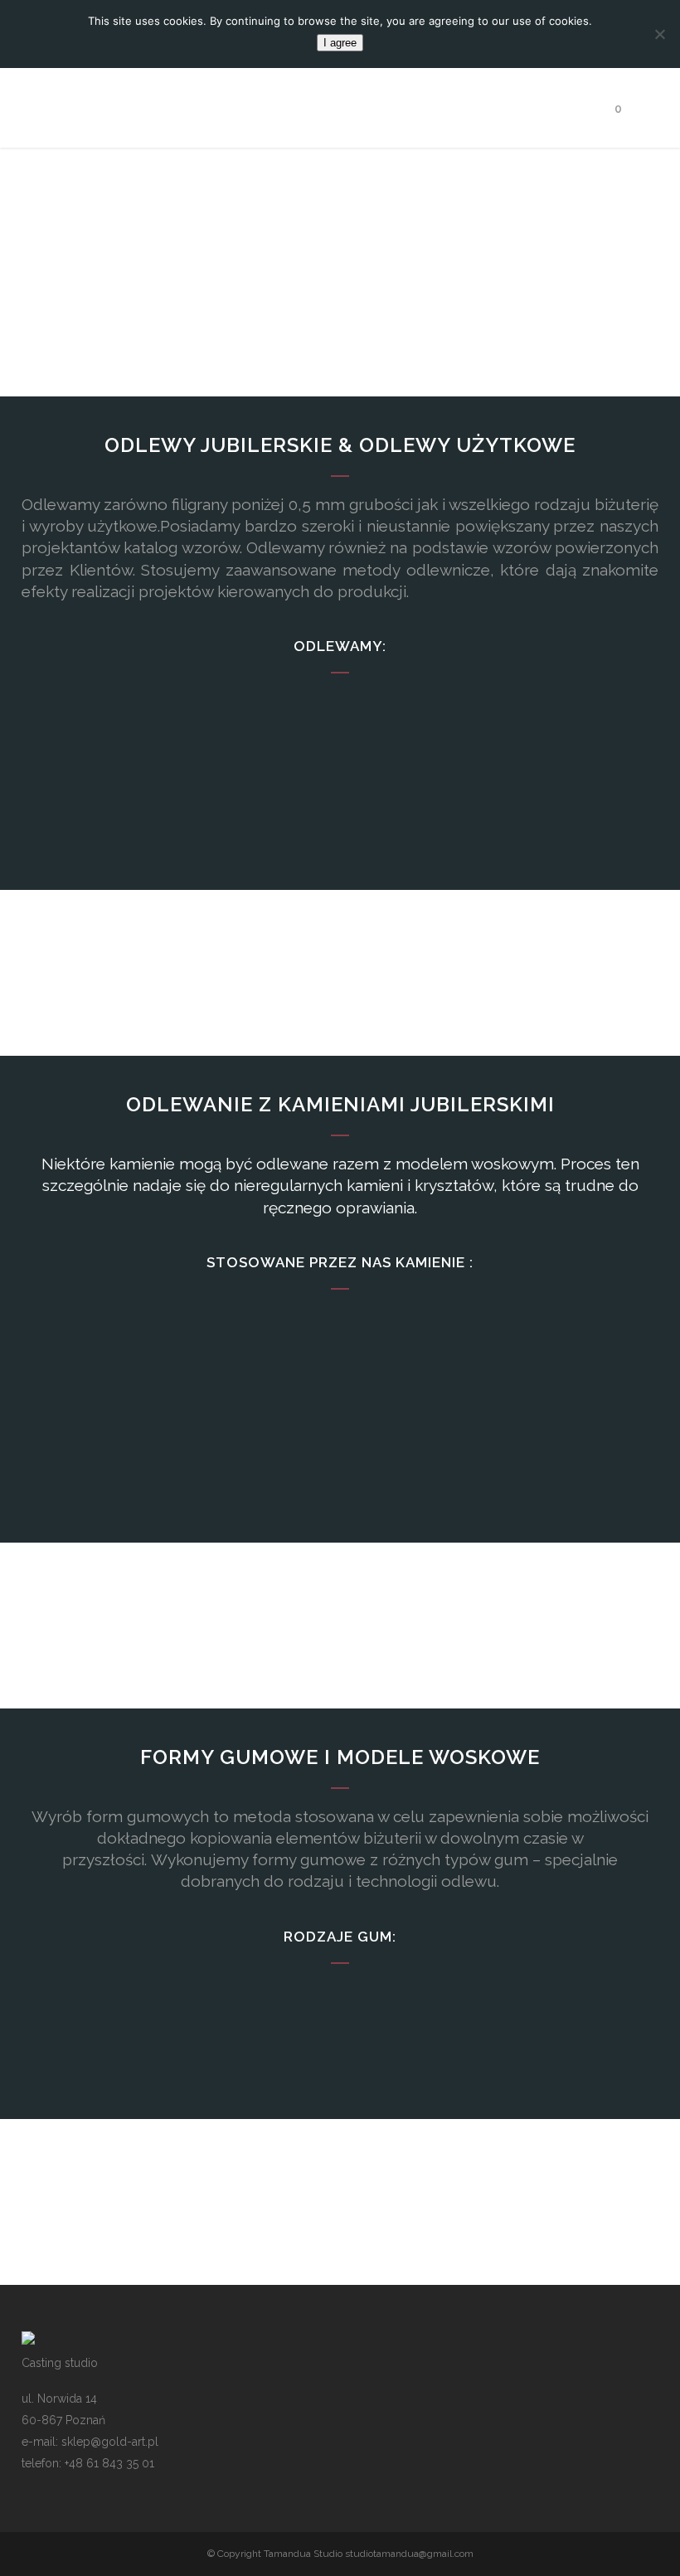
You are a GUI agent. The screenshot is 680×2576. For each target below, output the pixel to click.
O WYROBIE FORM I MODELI (340, 2068)
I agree (340, 43)
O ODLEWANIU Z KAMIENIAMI (340, 1492)
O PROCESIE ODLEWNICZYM (340, 839)
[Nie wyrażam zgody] (659, 34)
